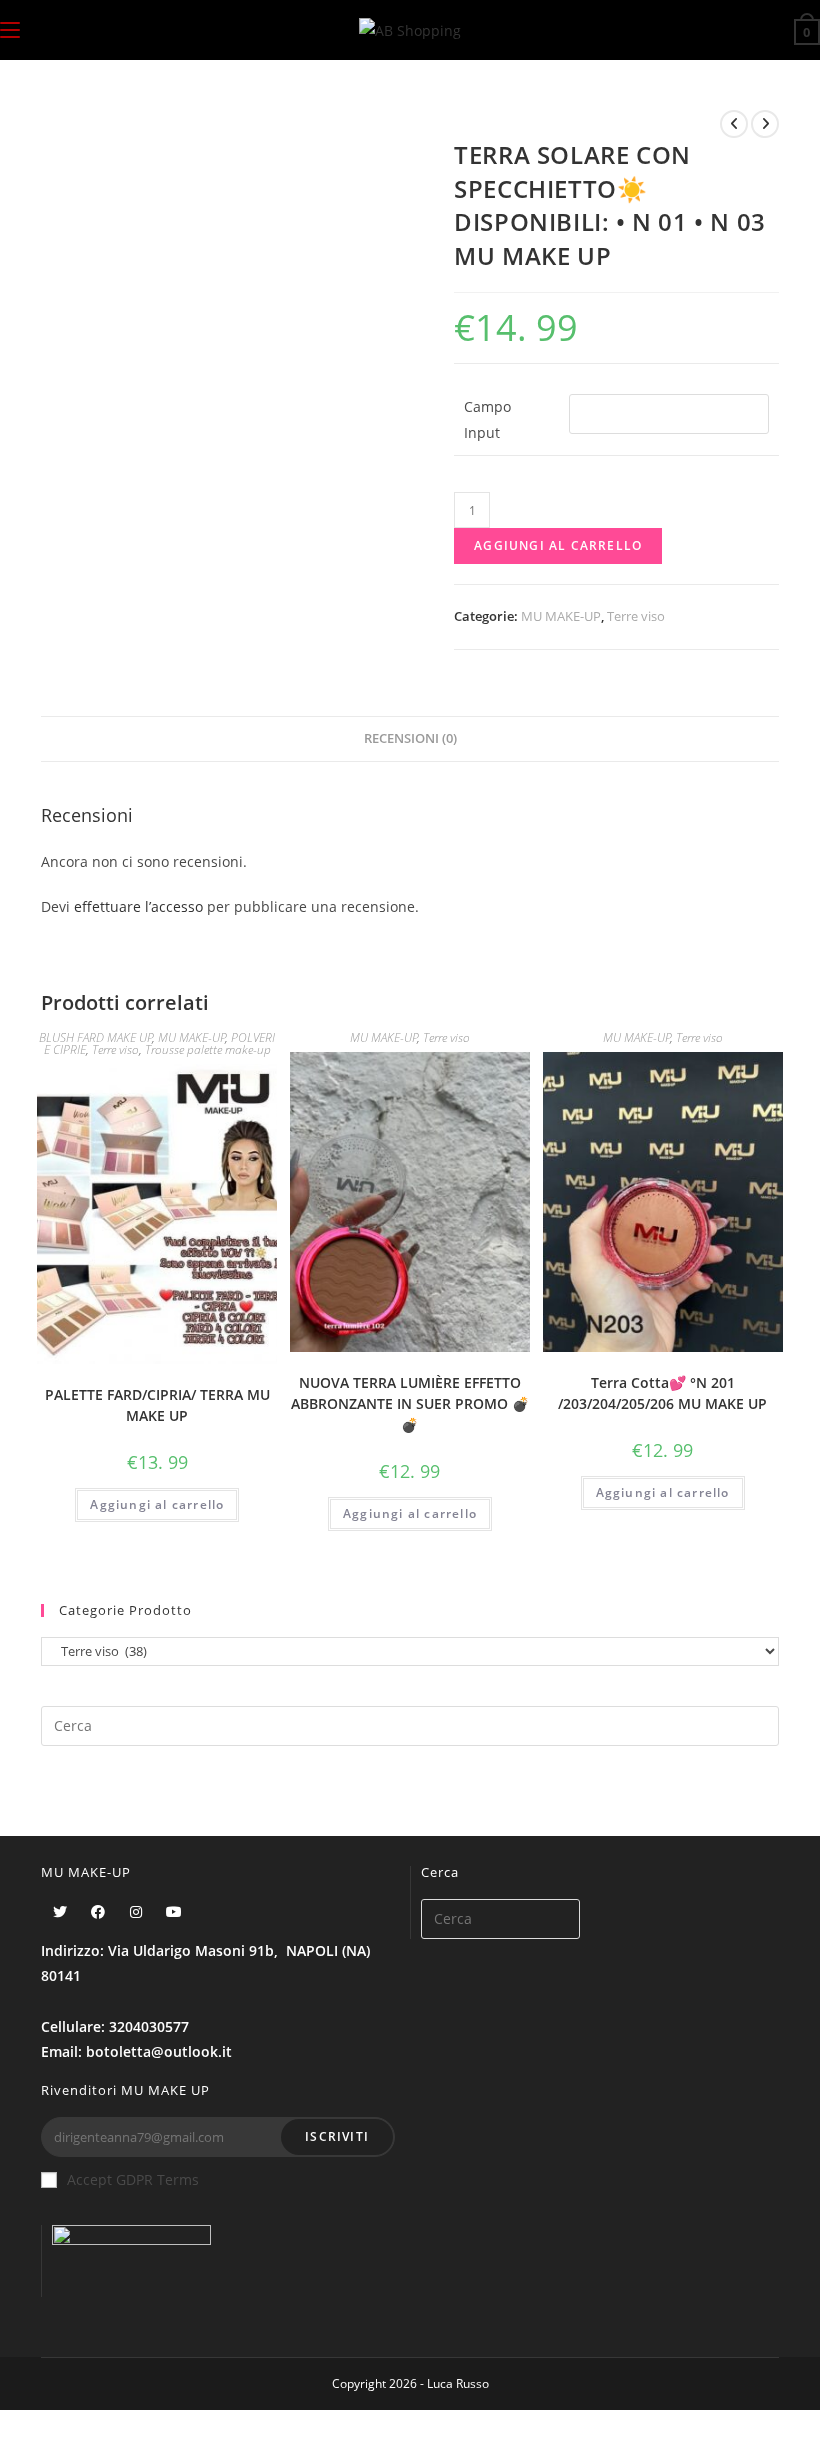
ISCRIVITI (337, 2136)
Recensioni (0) (410, 738)
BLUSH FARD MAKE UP (96, 1037)
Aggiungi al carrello (558, 545)
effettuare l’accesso (138, 906)
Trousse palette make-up (208, 1049)
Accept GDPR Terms (133, 2179)
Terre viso (636, 616)
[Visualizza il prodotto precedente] (734, 124)
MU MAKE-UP (561, 616)
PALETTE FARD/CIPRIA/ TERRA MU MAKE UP (157, 1405)
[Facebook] (98, 1911)
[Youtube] (174, 1911)
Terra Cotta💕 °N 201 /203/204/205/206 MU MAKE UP (662, 1393)
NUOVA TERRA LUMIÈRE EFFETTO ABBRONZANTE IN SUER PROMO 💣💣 (410, 1403)
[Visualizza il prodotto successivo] (765, 124)
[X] (60, 1911)
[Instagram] (136, 1911)
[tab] (410, 739)
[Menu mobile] (10, 30)
